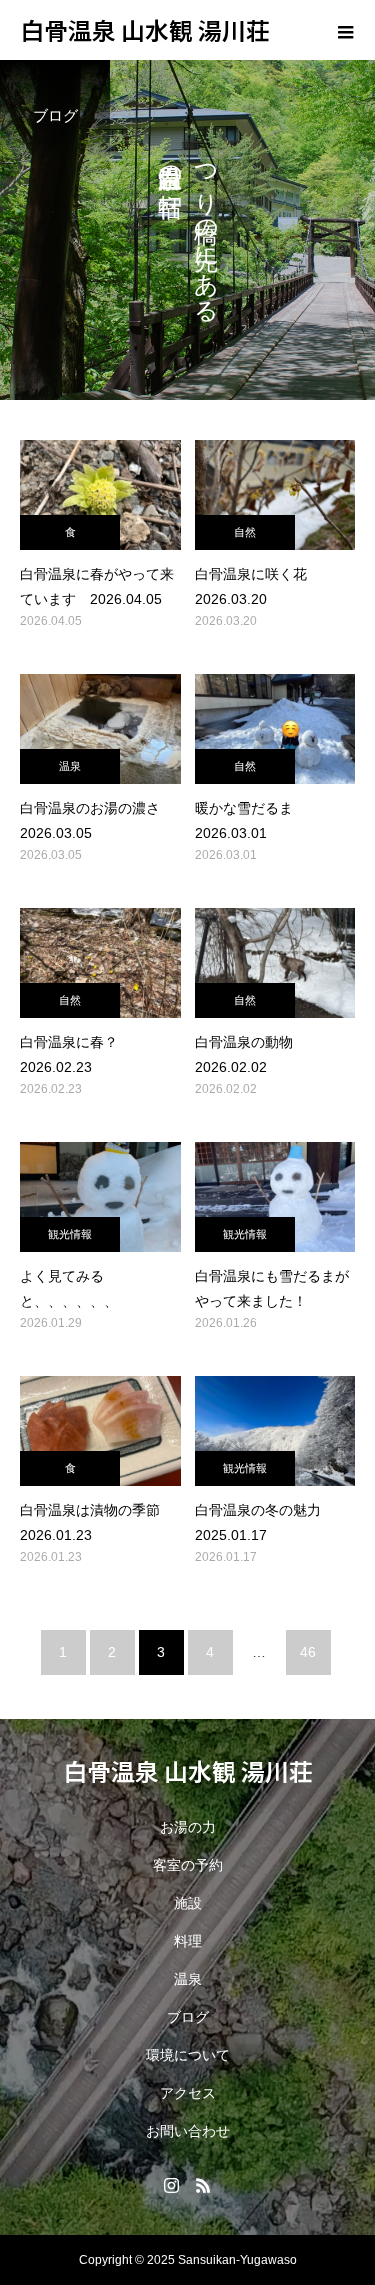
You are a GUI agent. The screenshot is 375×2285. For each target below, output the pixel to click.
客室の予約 (188, 1865)
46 (308, 1652)
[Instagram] (172, 2185)
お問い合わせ (188, 2131)
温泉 (70, 766)
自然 (245, 532)
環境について (188, 2055)
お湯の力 (188, 1827)
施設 (188, 1903)
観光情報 (70, 1234)
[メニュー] (345, 30)
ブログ (188, 2017)
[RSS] (204, 2185)
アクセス (188, 2093)
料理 (188, 1941)
